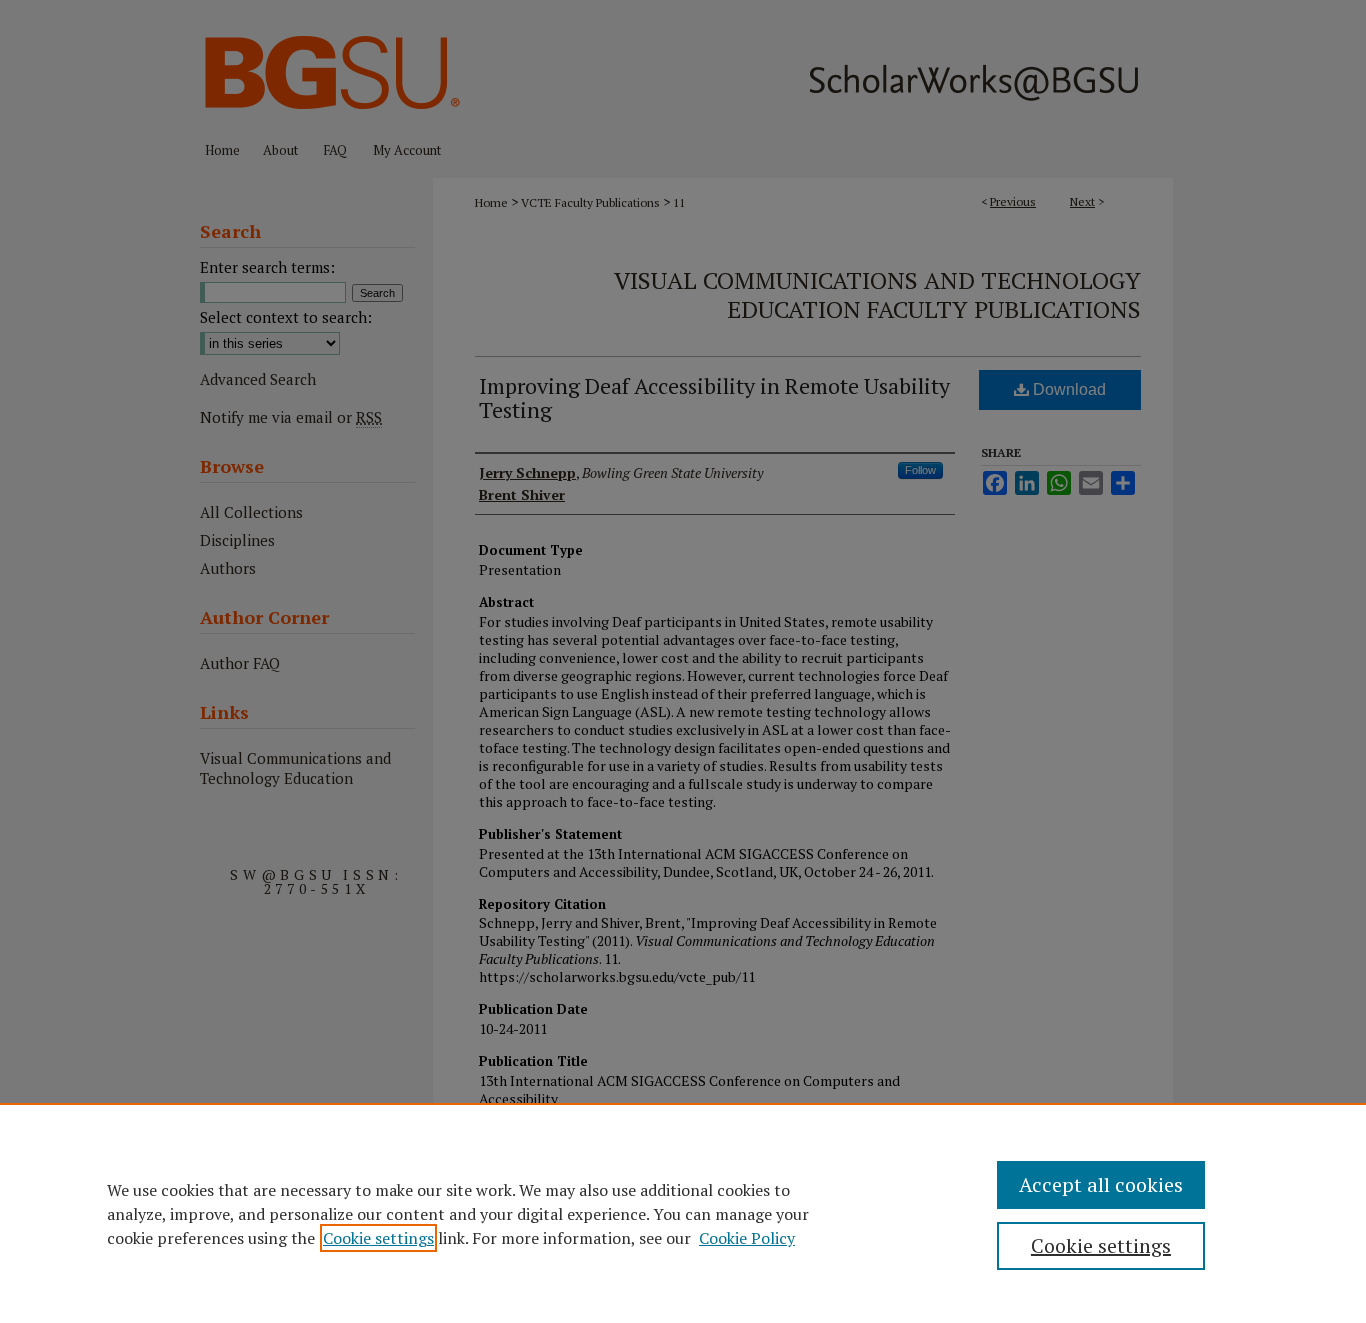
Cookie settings (378, 1238)
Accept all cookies (1101, 1184)
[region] (683, 1213)
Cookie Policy (747, 1238)
